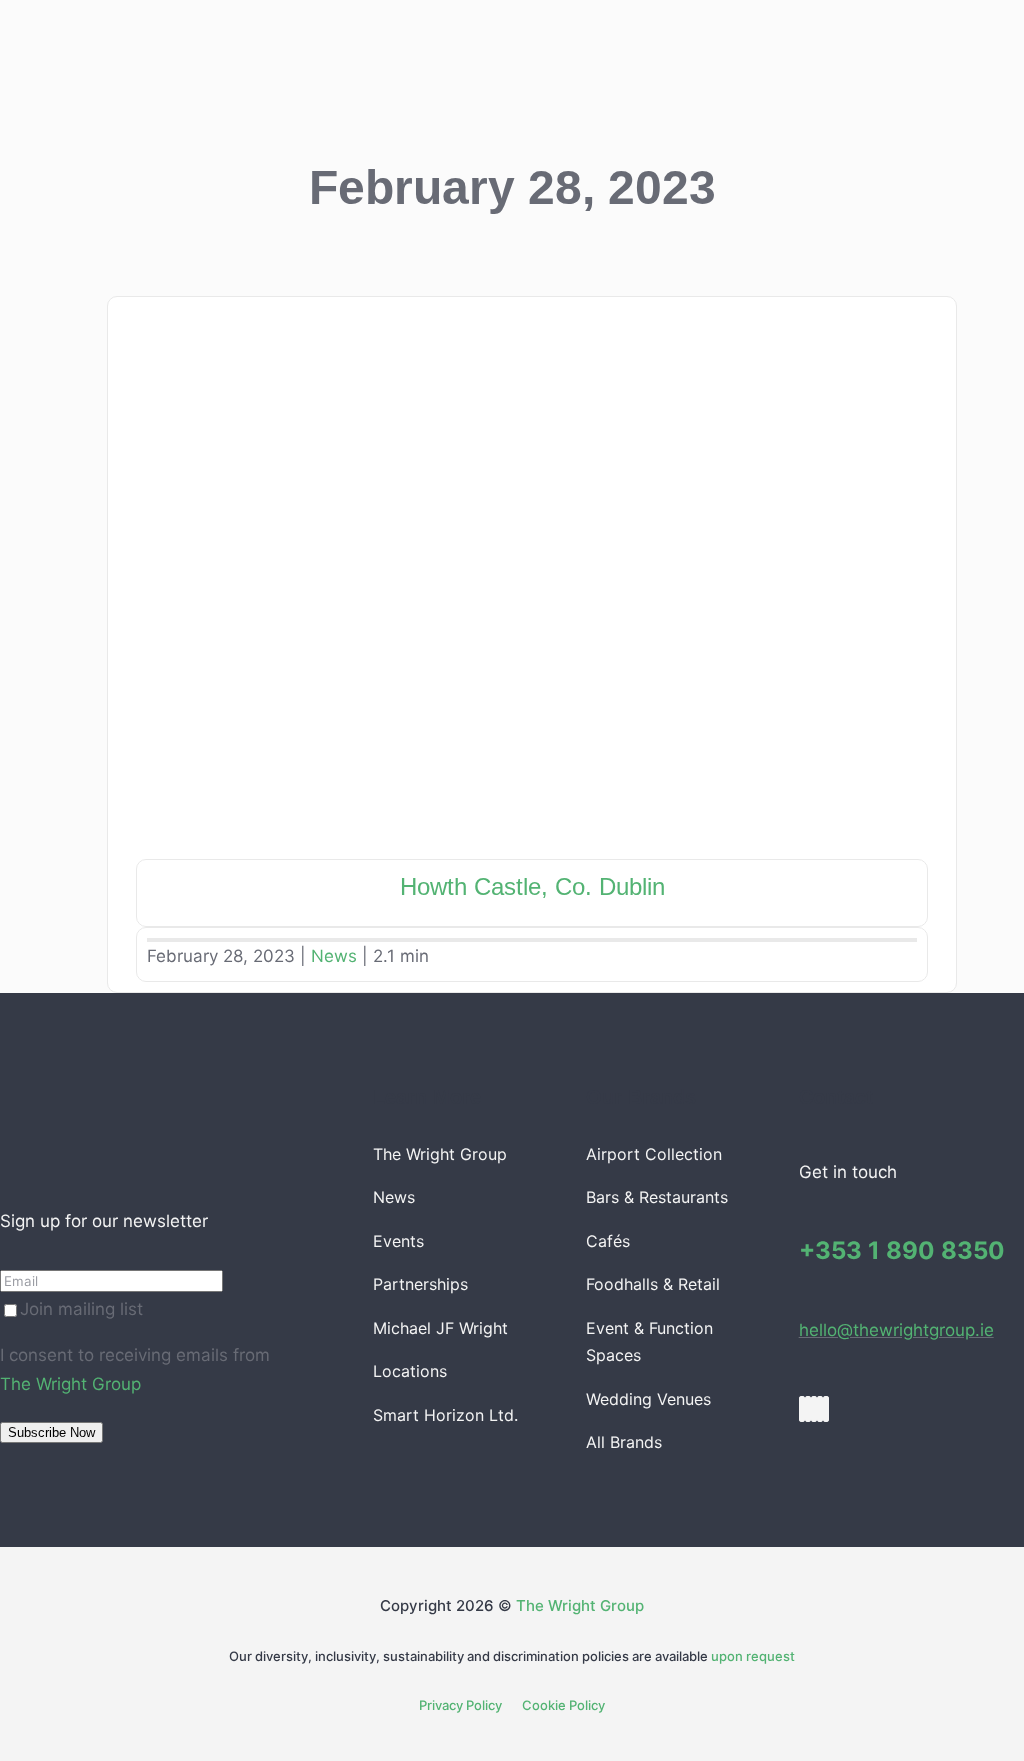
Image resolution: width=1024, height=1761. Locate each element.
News (334, 956)
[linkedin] (820, 1409)
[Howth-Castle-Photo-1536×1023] (532, 315)
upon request (753, 1656)
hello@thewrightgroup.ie (896, 1330)
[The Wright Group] (142, 1081)
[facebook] (802, 1409)
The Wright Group (70, 1384)
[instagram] (808, 1409)
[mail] (826, 1409)
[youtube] (814, 1409)
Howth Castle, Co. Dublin (532, 886)
